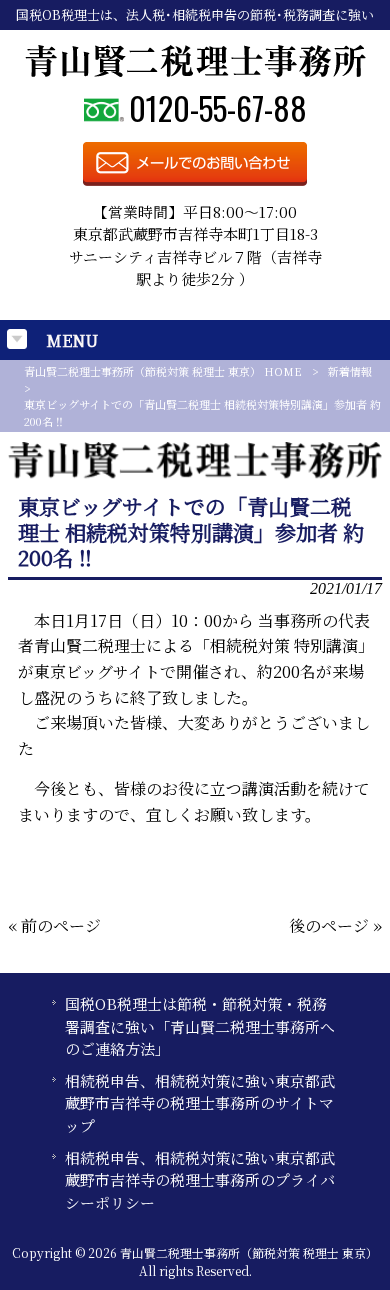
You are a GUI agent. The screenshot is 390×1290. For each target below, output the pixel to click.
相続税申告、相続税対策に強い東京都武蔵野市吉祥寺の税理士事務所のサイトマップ (200, 1103)
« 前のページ (54, 925)
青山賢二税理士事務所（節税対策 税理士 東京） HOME (163, 371)
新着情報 (350, 371)
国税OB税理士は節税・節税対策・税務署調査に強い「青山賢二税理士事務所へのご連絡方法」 (200, 1026)
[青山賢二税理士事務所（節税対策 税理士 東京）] (195, 71)
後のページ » (335, 925)
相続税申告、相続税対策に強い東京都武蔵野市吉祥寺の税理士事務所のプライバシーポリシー (200, 1180)
